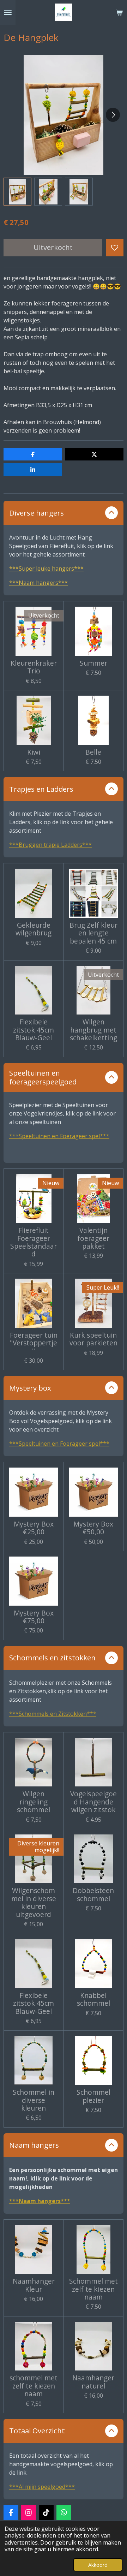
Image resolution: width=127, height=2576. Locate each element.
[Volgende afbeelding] (113, 115)
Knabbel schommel (93, 2000)
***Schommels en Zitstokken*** (53, 1714)
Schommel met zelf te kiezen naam (93, 2289)
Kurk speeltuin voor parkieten (93, 1339)
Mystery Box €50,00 (93, 1528)
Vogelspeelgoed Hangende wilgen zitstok (93, 1802)
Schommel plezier (93, 2096)
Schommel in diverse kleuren (34, 2100)
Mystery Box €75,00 (34, 1617)
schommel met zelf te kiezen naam (34, 2386)
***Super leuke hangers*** (46, 569)
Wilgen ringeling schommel (34, 1802)
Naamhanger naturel (93, 2382)
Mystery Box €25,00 (34, 1528)
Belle (93, 752)
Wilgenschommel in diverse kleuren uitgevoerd (34, 1903)
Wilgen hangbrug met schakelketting (93, 1030)
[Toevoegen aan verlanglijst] (115, 248)
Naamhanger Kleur (34, 2285)
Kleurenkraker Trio (34, 667)
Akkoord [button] (98, 2565)
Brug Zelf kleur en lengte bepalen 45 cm (93, 933)
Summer (93, 663)
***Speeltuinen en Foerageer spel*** (59, 1136)
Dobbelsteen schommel (93, 1895)
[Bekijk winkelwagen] (119, 12)
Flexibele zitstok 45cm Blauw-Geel (34, 1030)
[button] (17, 192)
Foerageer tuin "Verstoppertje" (34, 1343)
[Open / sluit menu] (8, 12)
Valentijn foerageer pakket (93, 1238)
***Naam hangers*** (38, 583)
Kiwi (34, 752)
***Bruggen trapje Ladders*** (50, 845)
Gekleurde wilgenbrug (34, 929)
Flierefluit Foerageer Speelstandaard (34, 1242)
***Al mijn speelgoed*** (42, 2487)
